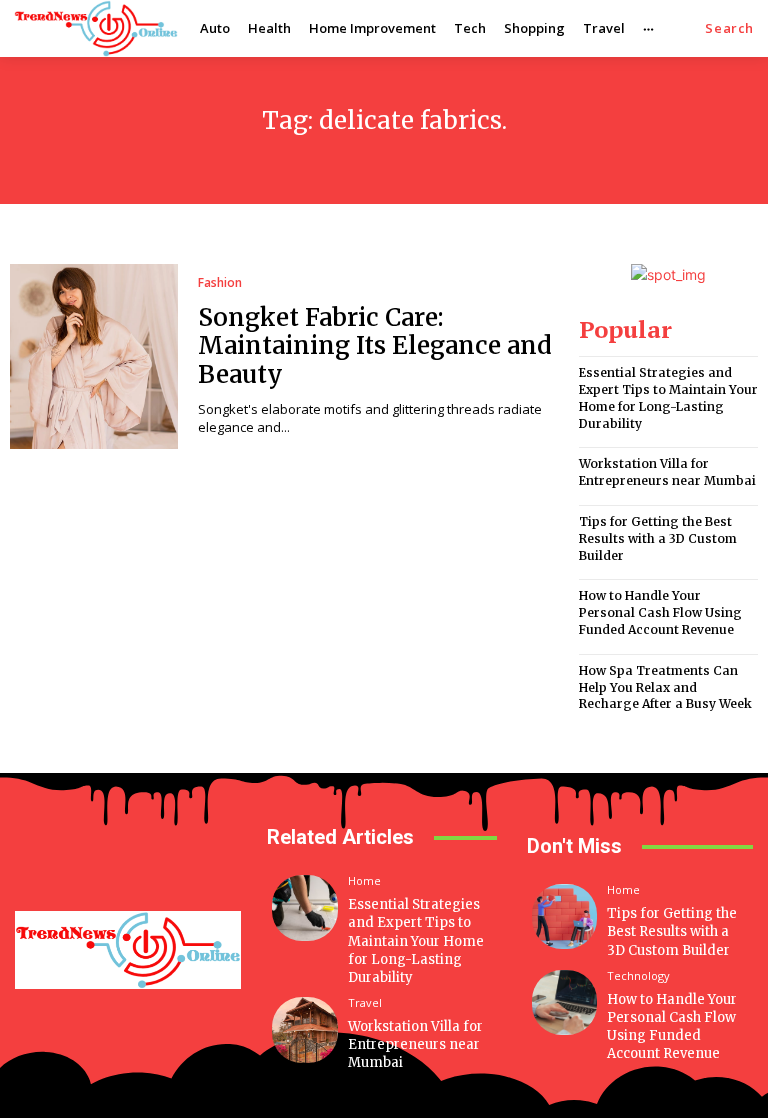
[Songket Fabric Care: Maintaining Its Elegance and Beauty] (94, 356)
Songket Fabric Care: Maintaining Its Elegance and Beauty (375, 346)
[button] (729, 28)
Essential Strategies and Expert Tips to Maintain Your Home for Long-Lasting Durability (668, 397)
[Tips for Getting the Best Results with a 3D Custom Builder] (564, 916)
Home (364, 880)
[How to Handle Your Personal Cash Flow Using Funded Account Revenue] (564, 1002)
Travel (365, 1002)
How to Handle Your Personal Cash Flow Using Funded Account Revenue (660, 612)
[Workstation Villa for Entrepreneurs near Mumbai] (305, 1030)
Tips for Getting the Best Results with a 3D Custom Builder (658, 538)
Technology (638, 975)
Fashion (220, 283)
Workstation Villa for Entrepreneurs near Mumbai (667, 472)
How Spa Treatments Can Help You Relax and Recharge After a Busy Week (665, 687)
